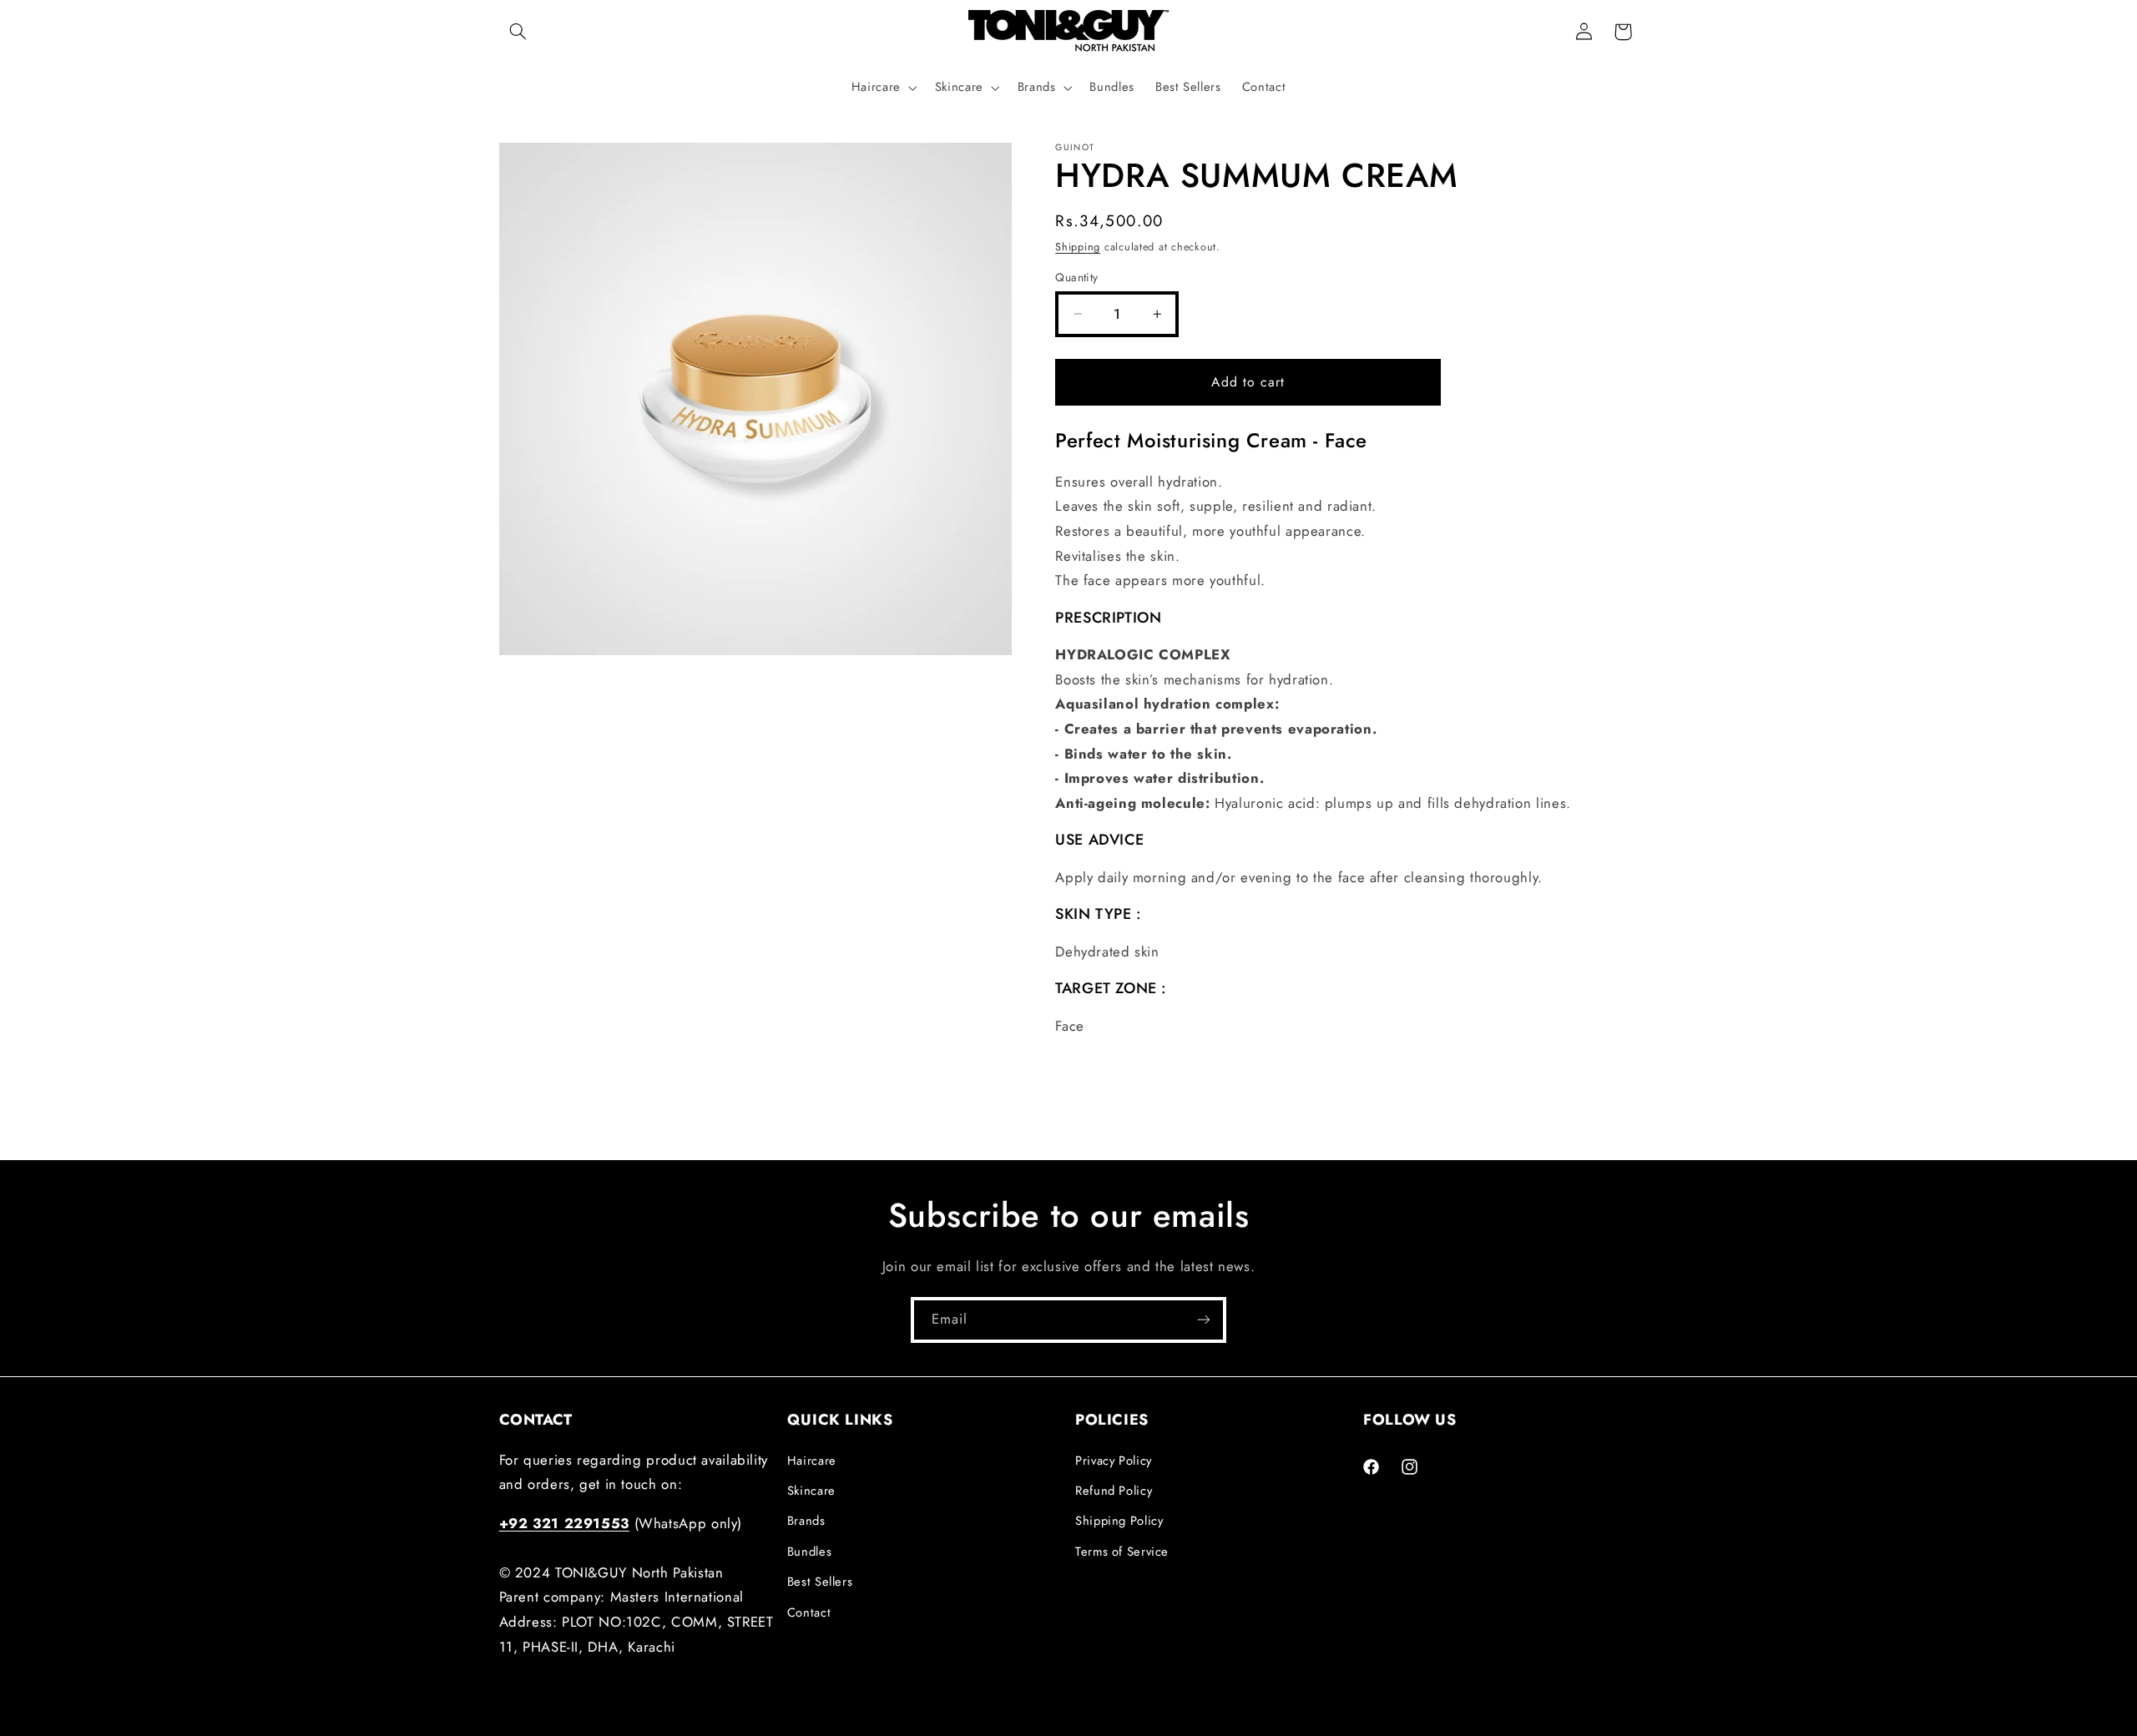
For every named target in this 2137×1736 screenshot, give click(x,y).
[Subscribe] (1204, 1320)
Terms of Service (1122, 1551)
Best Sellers (820, 1582)
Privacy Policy (1114, 1460)
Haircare (812, 1460)
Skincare (811, 1490)
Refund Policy (1114, 1490)
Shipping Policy (1119, 1521)
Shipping (1078, 246)
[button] (518, 32)
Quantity (1076, 277)
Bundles (809, 1551)
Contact (809, 1612)
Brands (806, 1521)
